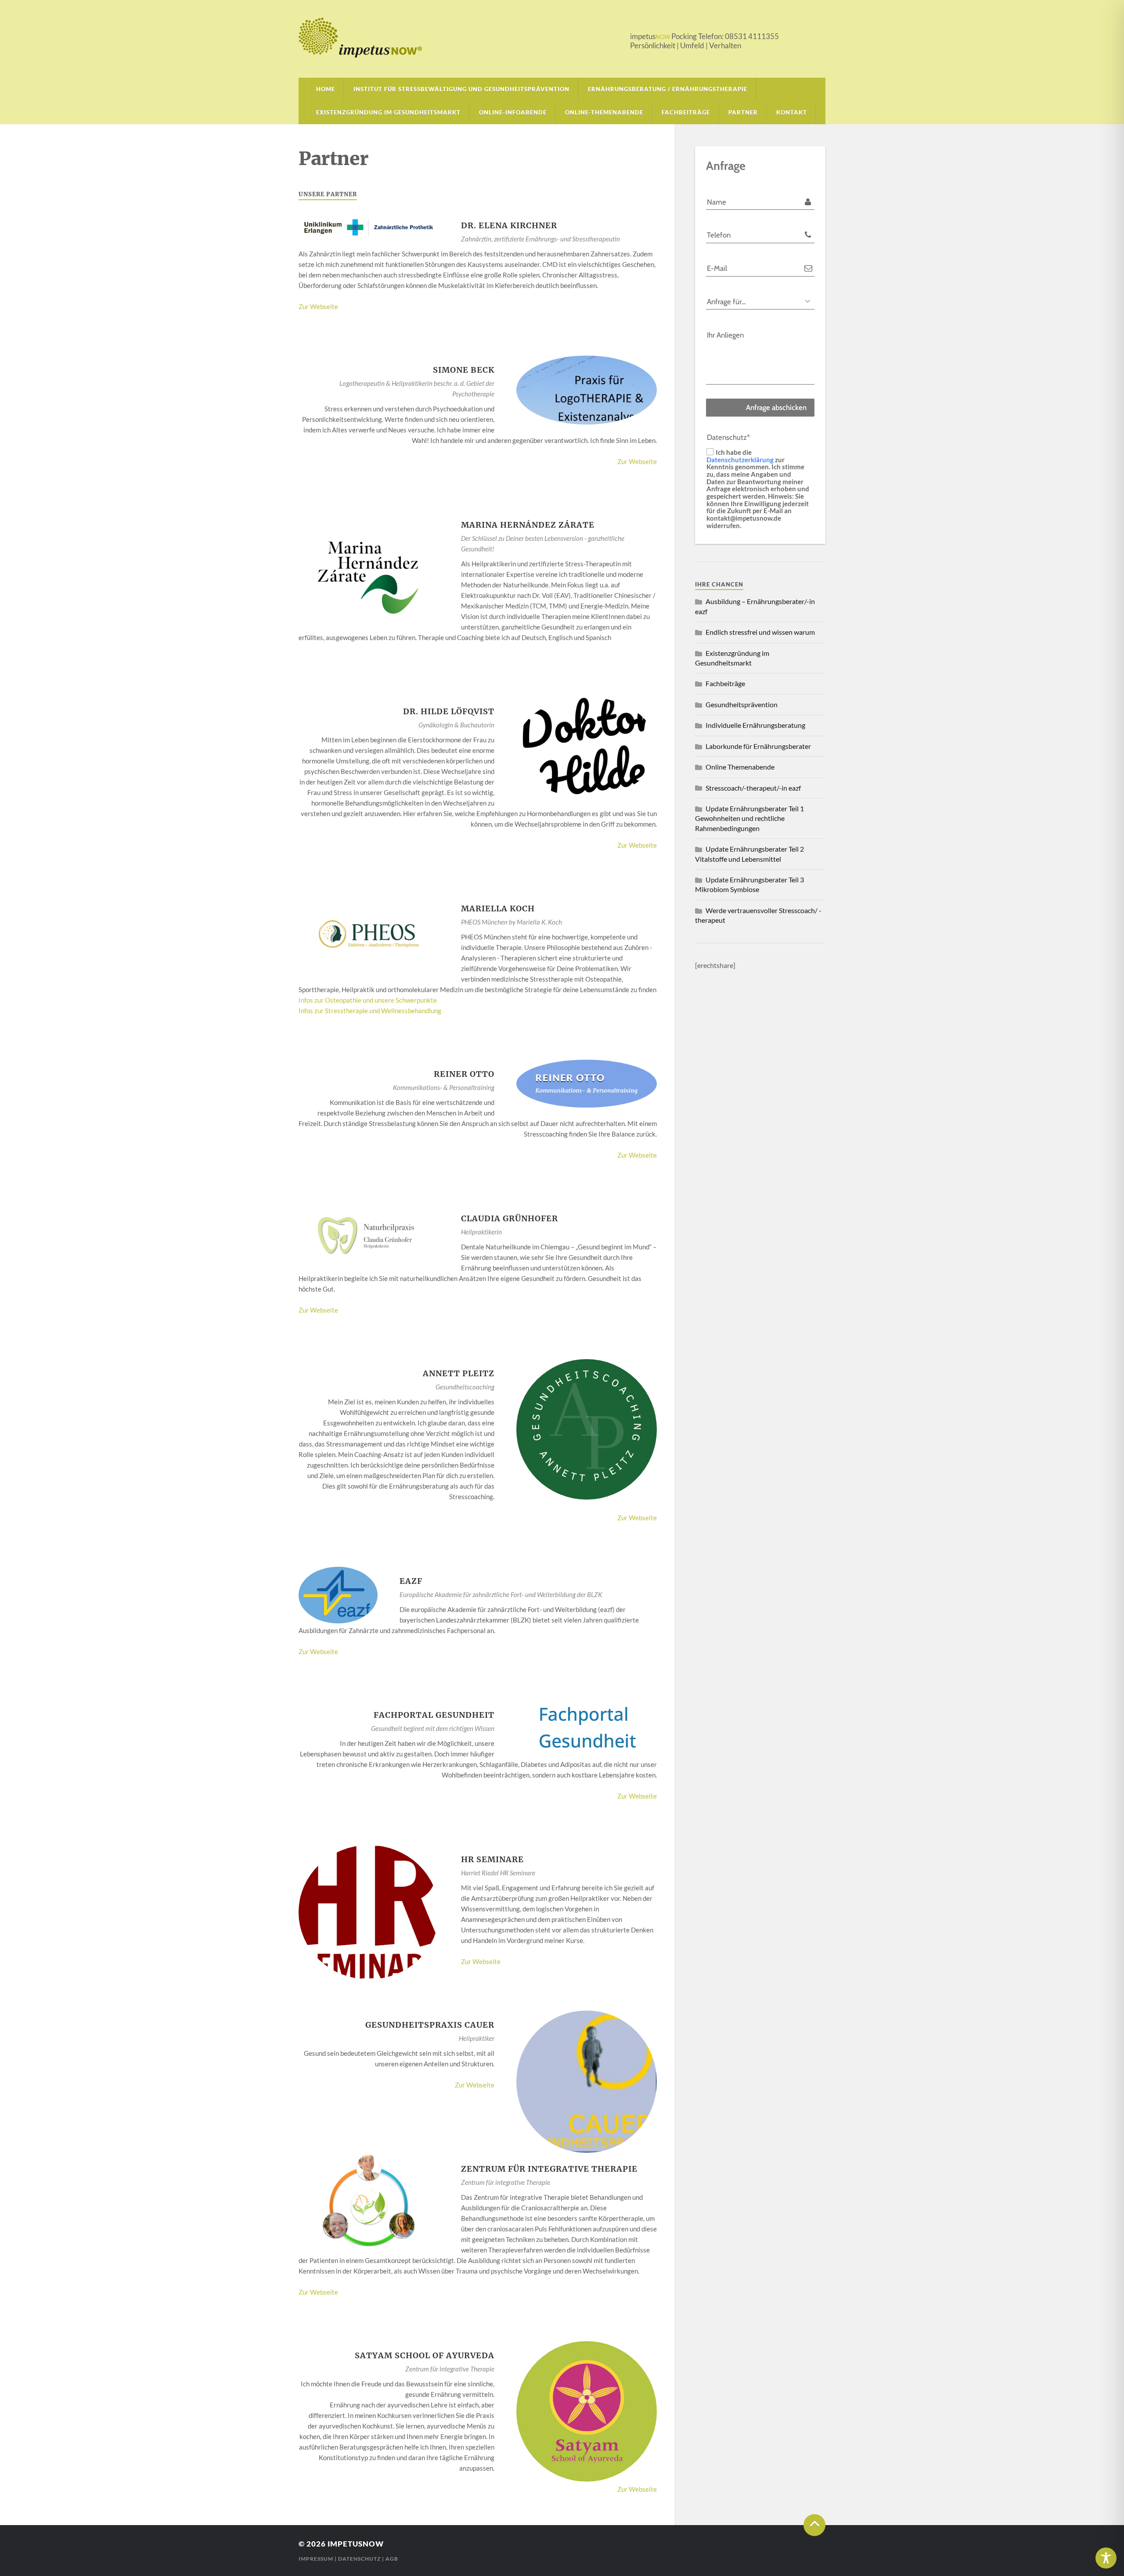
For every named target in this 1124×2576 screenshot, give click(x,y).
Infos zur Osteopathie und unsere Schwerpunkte (368, 1000)
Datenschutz (359, 2559)
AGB (392, 2559)
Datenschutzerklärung (740, 459)
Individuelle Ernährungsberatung (755, 725)
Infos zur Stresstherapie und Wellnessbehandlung (370, 1011)
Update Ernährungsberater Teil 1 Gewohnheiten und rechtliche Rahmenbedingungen (749, 818)
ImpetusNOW (356, 2544)
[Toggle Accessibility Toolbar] (1106, 2558)
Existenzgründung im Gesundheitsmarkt (388, 112)
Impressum (316, 2559)
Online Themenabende (740, 767)
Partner (743, 112)
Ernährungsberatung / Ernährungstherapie (668, 89)
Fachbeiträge (686, 112)
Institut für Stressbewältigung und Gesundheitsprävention (461, 89)
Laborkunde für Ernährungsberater (758, 746)
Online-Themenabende (604, 112)
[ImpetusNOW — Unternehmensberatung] (562, 38)
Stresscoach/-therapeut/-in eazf (753, 788)
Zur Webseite (318, 306)
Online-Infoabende (513, 112)
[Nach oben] (814, 2525)
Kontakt (792, 112)
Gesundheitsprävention (742, 704)
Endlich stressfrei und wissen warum (760, 632)
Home (326, 89)
